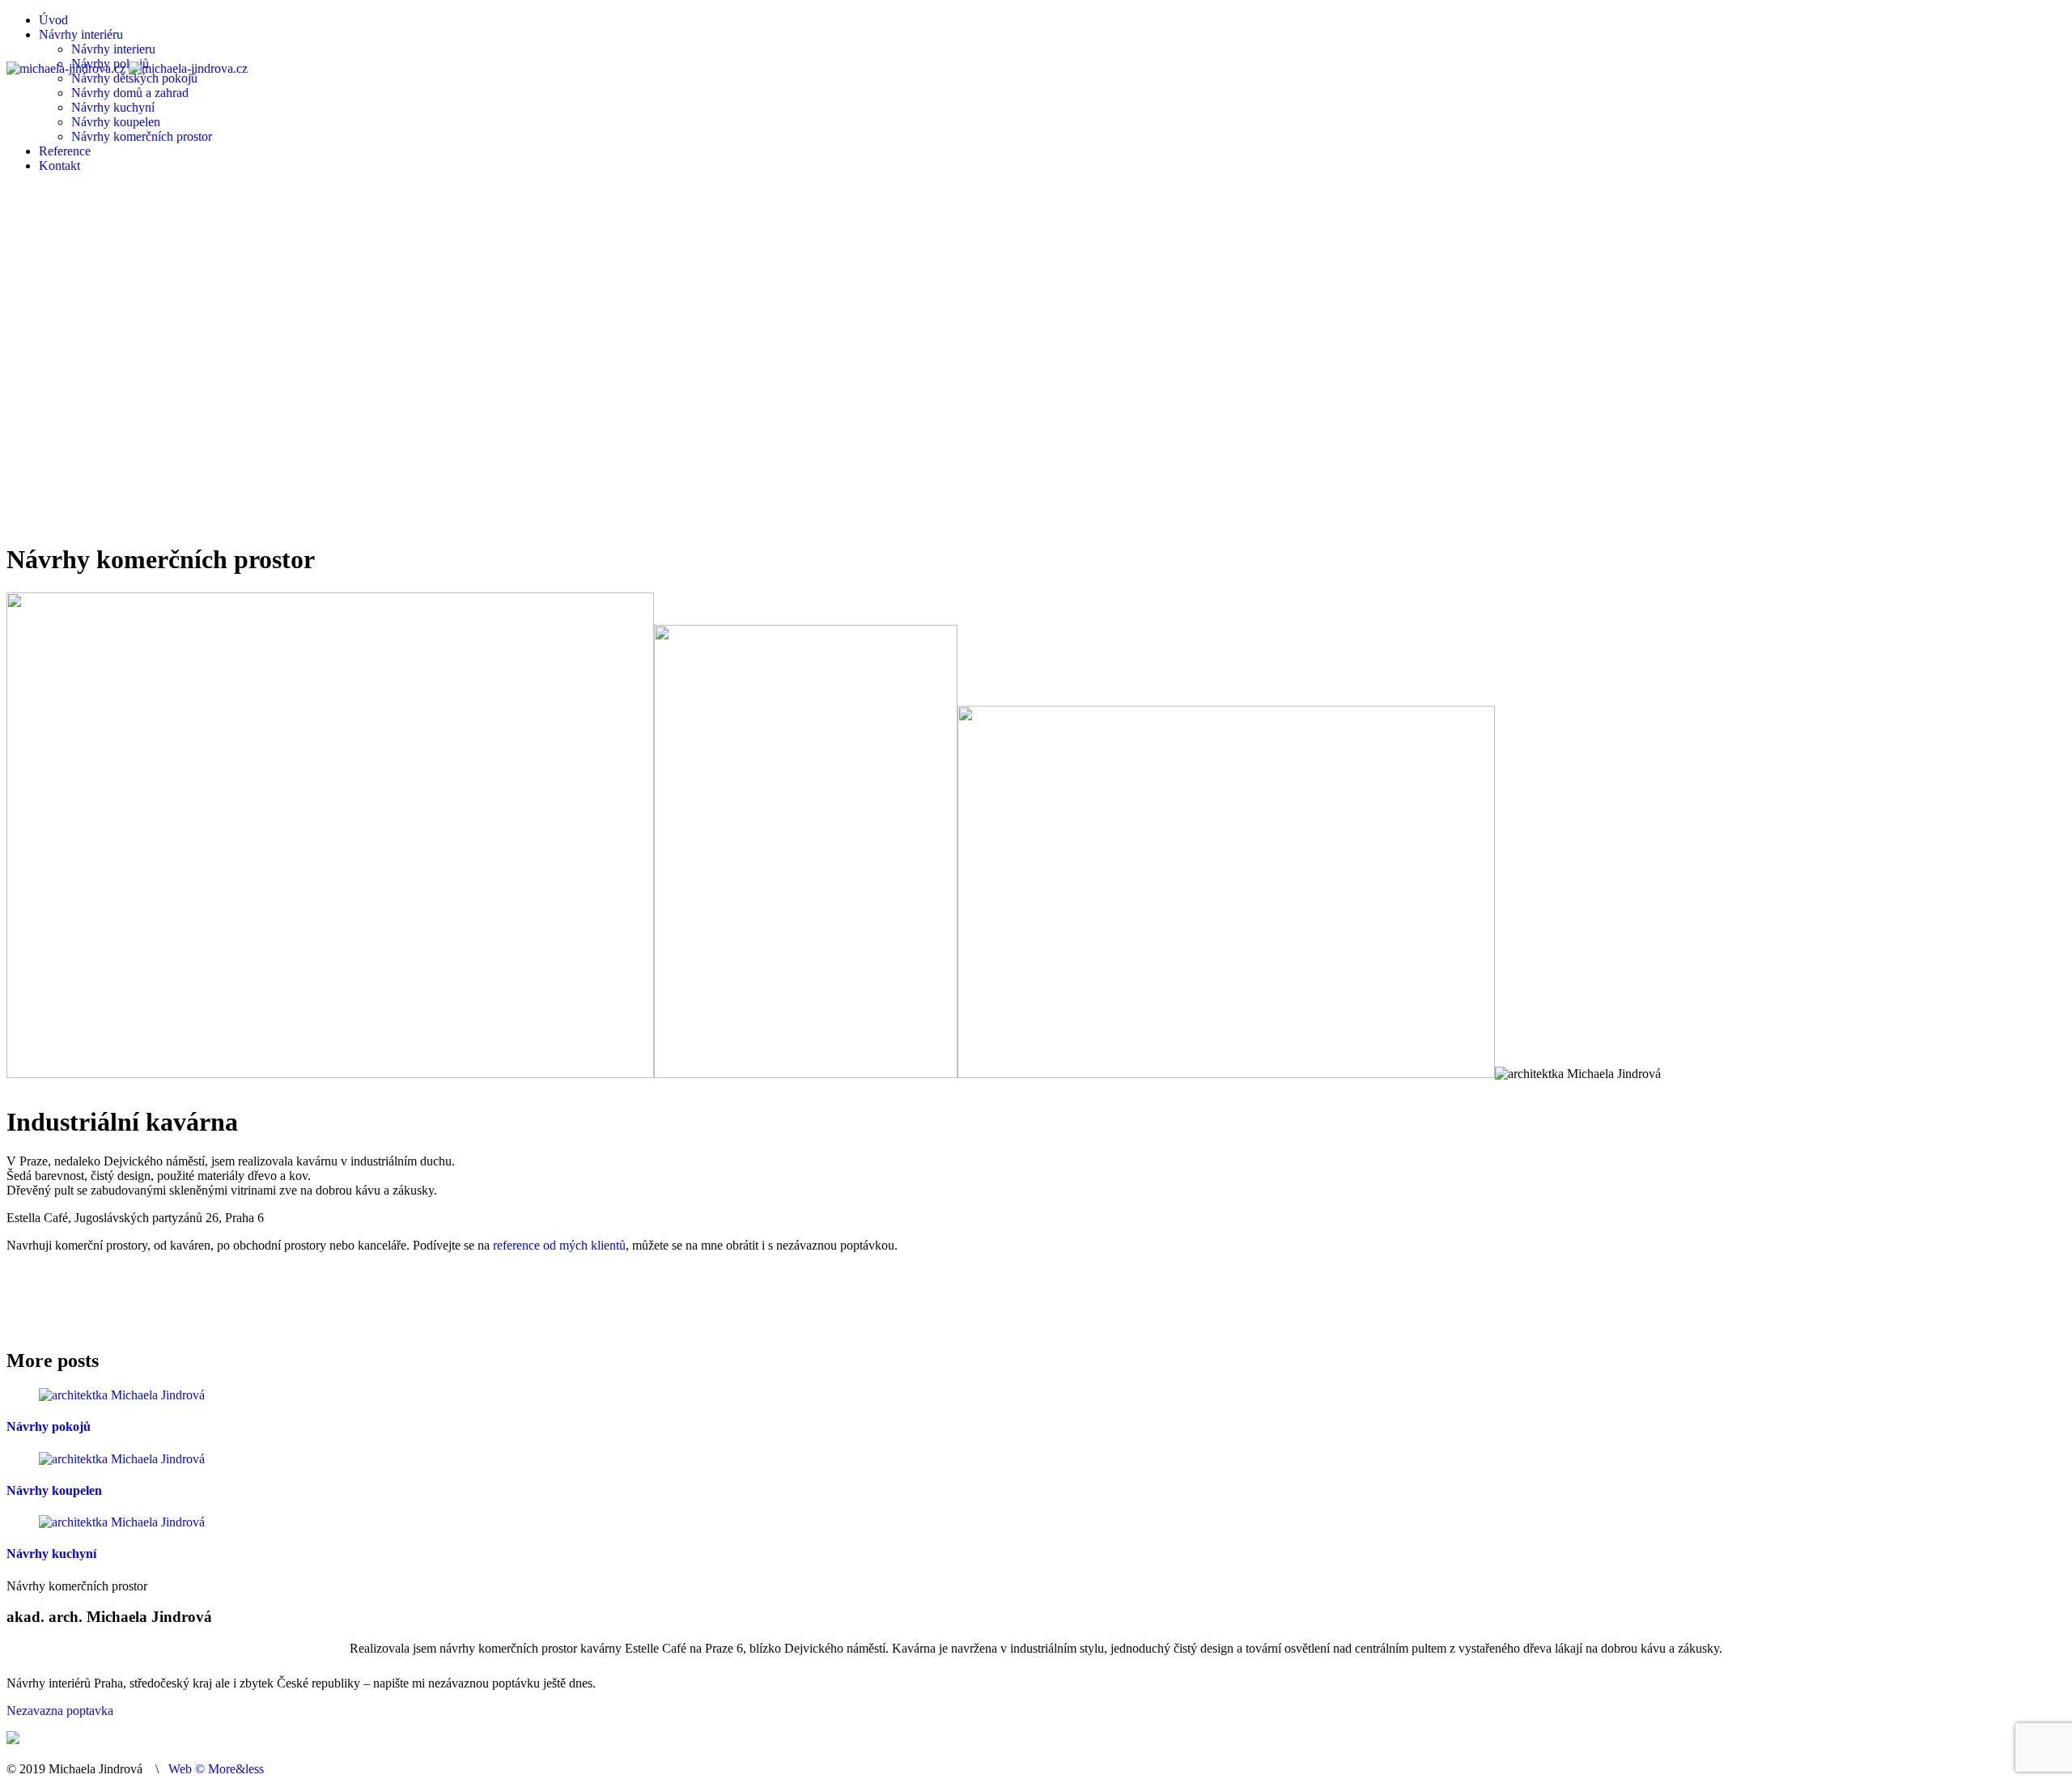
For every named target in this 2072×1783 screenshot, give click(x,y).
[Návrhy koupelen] (122, 1459)
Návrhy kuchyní (51, 1554)
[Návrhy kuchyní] (122, 1522)
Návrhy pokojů (49, 1426)
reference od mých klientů (559, 1245)
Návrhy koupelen (54, 1490)
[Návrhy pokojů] (122, 1395)
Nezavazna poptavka (60, 1711)
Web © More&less (216, 1769)
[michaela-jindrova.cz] (127, 68)
